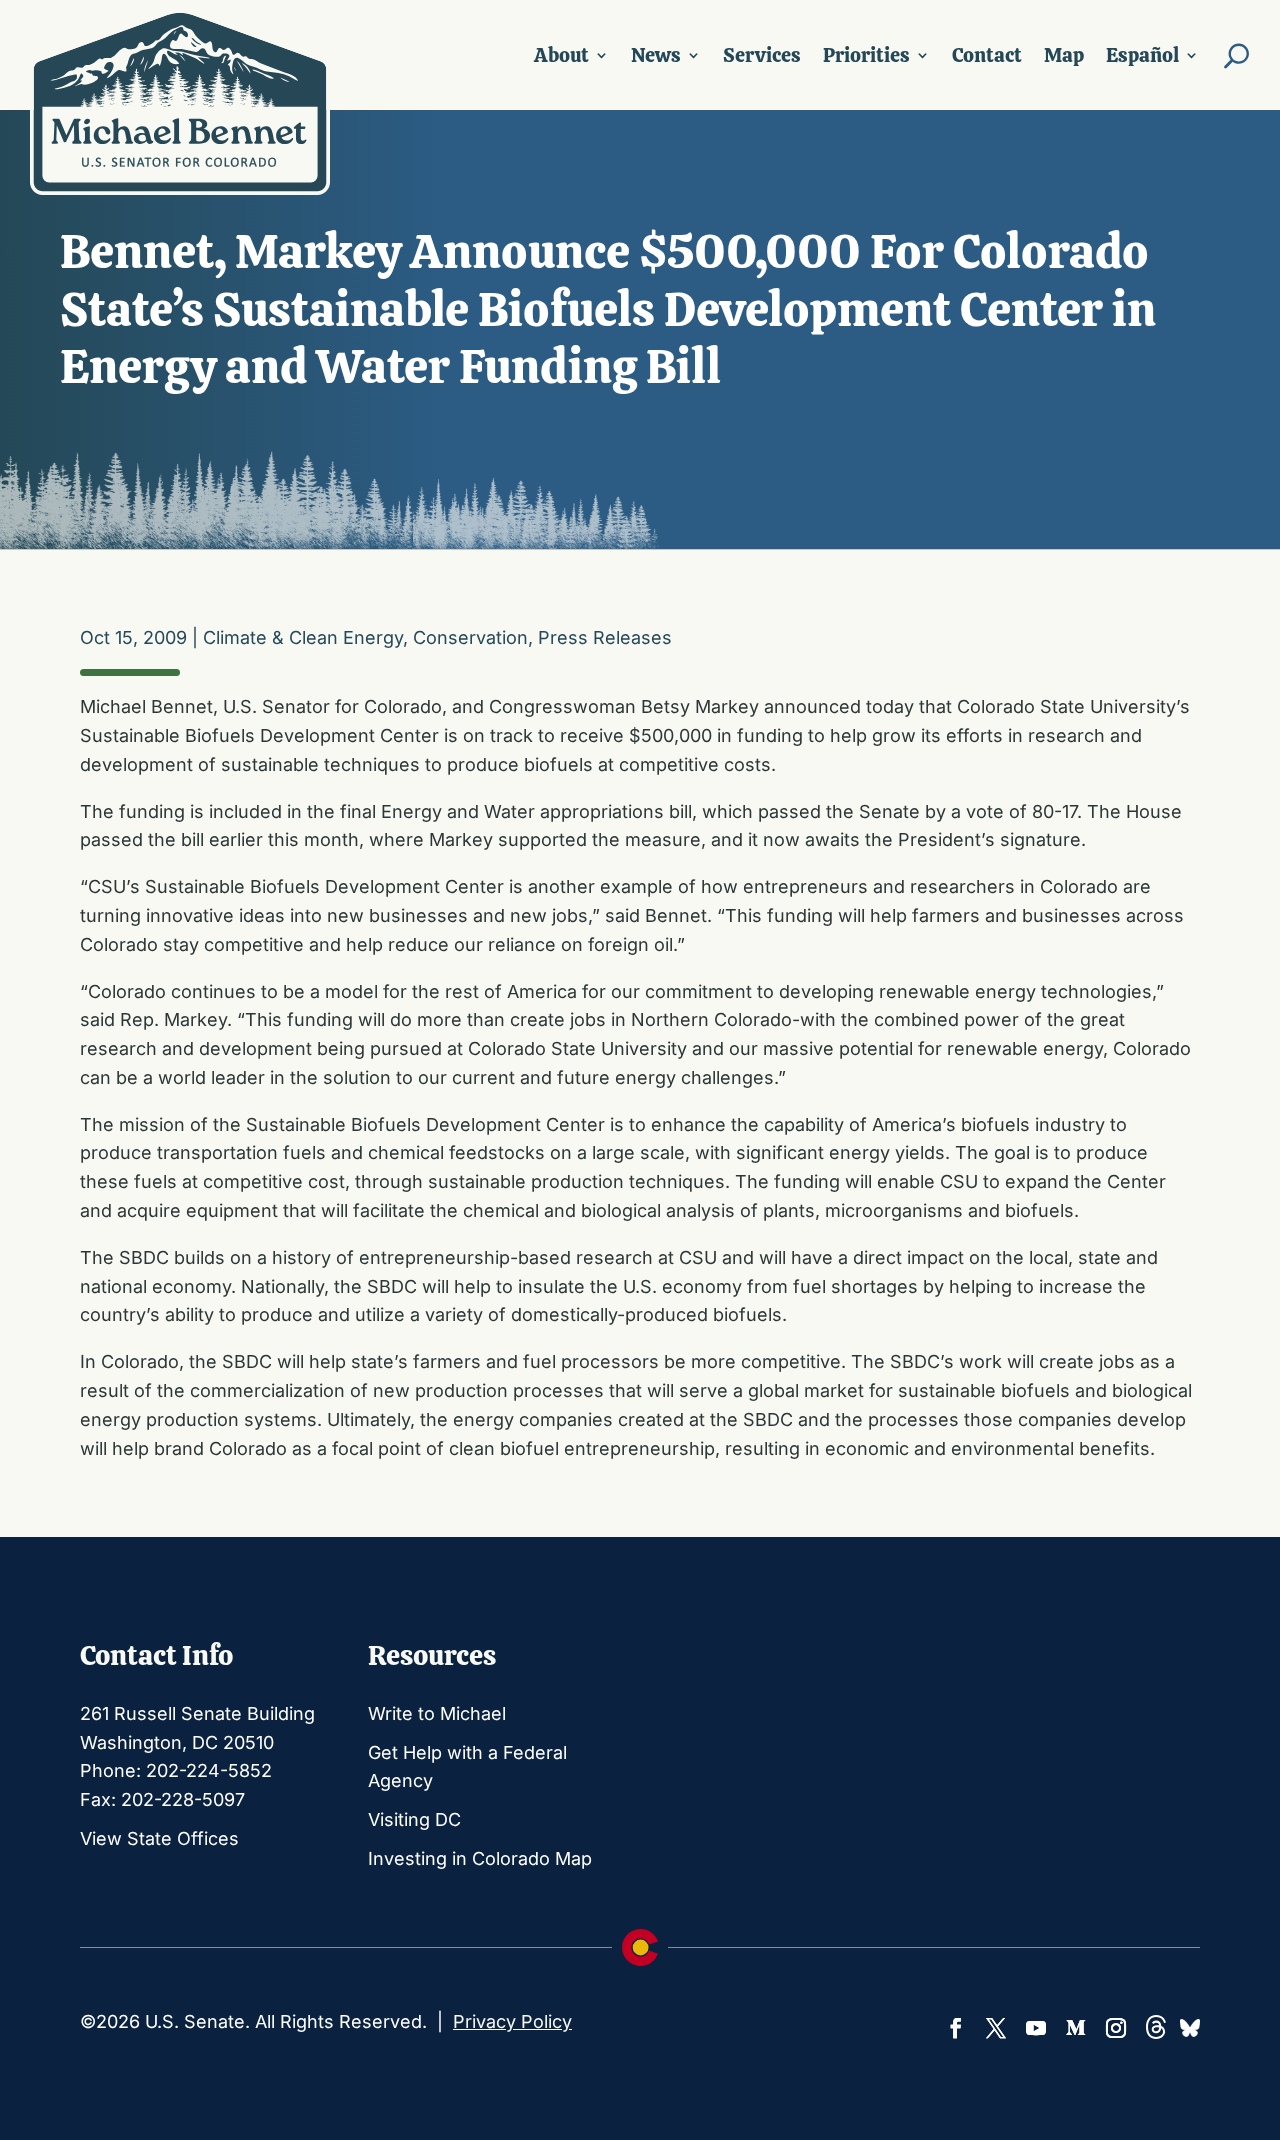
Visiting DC (414, 1819)
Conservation (470, 637)
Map (1064, 55)
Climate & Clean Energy (303, 637)
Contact (987, 55)
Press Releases (605, 637)
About (561, 55)
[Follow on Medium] (1076, 2028)
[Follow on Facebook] (956, 2028)
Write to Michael (437, 1713)
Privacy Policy (512, 2021)
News (656, 55)
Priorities (866, 55)
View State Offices (159, 1838)
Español (1142, 55)
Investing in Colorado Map (480, 1858)
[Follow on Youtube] (1036, 2028)
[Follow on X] (996, 2028)
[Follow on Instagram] (1116, 2028)
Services (762, 55)
